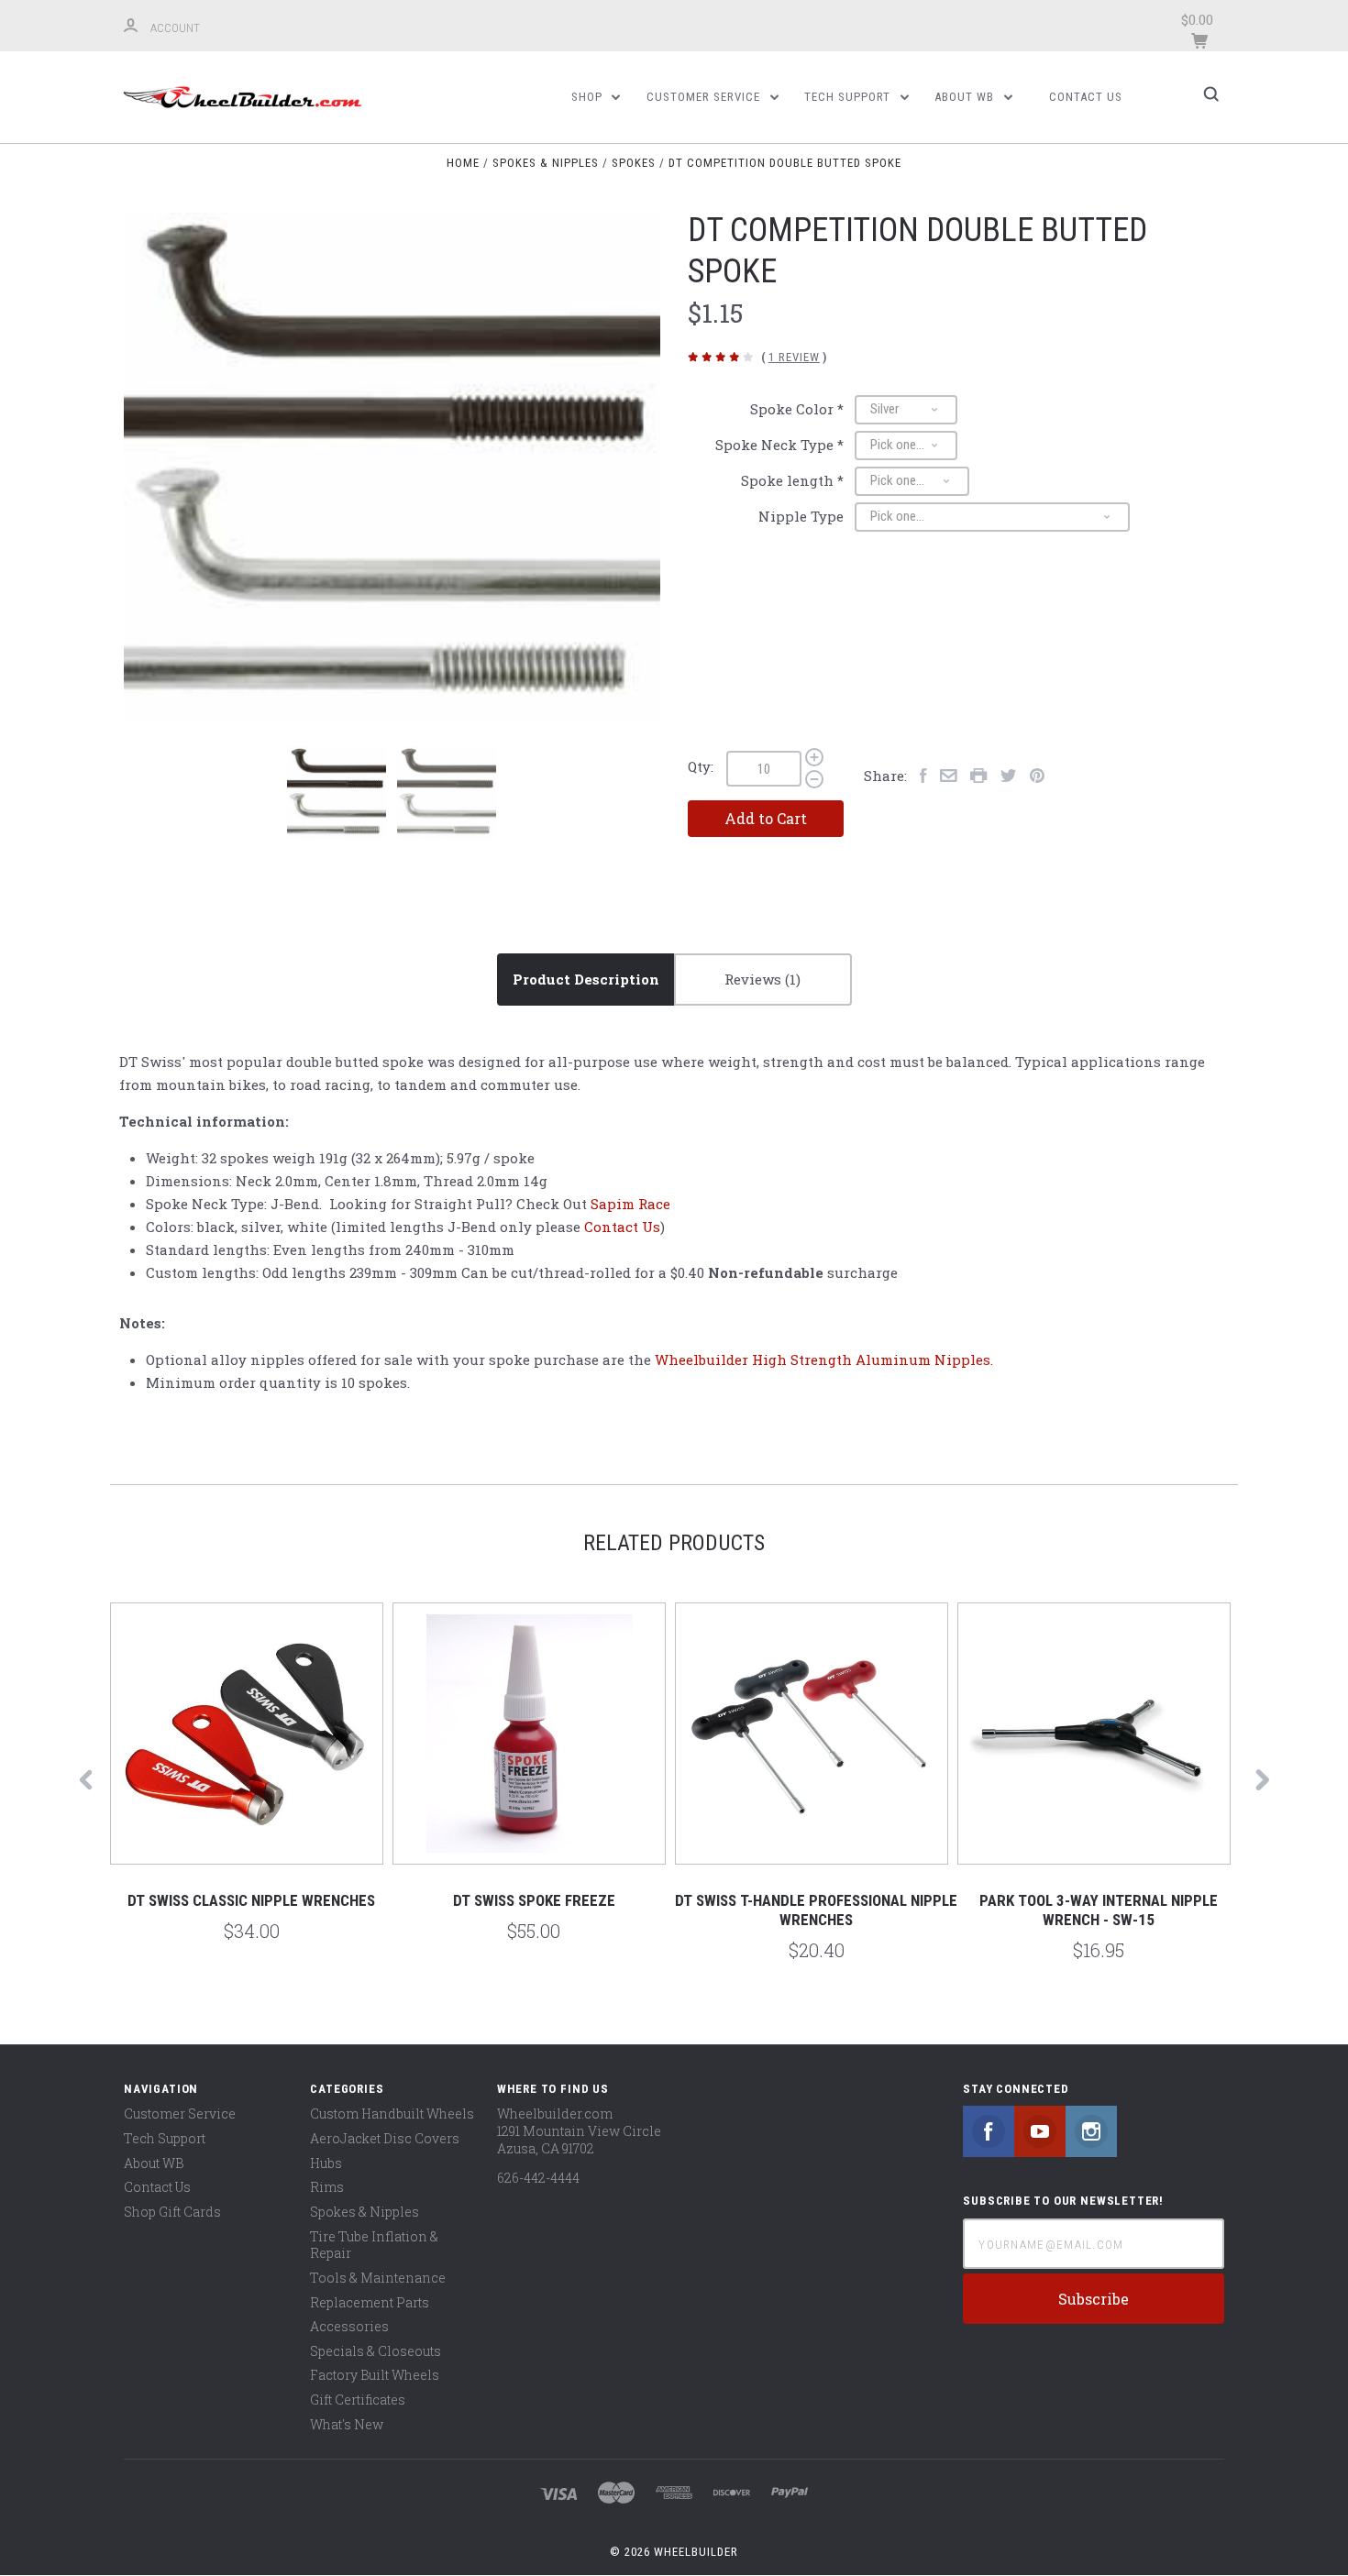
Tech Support (849, 97)
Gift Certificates (358, 2400)
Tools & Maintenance (378, 2278)
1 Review (794, 357)
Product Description (586, 979)
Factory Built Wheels (375, 2375)
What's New (347, 2424)
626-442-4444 (538, 2178)
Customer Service (705, 97)
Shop (589, 97)
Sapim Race (630, 1204)
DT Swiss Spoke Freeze (534, 1900)
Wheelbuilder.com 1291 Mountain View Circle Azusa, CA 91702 (579, 2130)
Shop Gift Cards (172, 2212)
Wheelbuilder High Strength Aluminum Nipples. (824, 1360)
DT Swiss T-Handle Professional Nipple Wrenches (816, 1910)
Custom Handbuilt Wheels (392, 2114)
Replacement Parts (370, 2302)
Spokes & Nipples (365, 2212)
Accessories (349, 2326)
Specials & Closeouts (376, 2351)
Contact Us (1086, 97)
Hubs (326, 2163)
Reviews (755, 979)
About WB (966, 97)
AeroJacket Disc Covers (385, 2138)
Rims (327, 2187)
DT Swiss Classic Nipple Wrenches (251, 1900)
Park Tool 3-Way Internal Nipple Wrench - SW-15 (1099, 1910)
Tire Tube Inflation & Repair (374, 2245)
